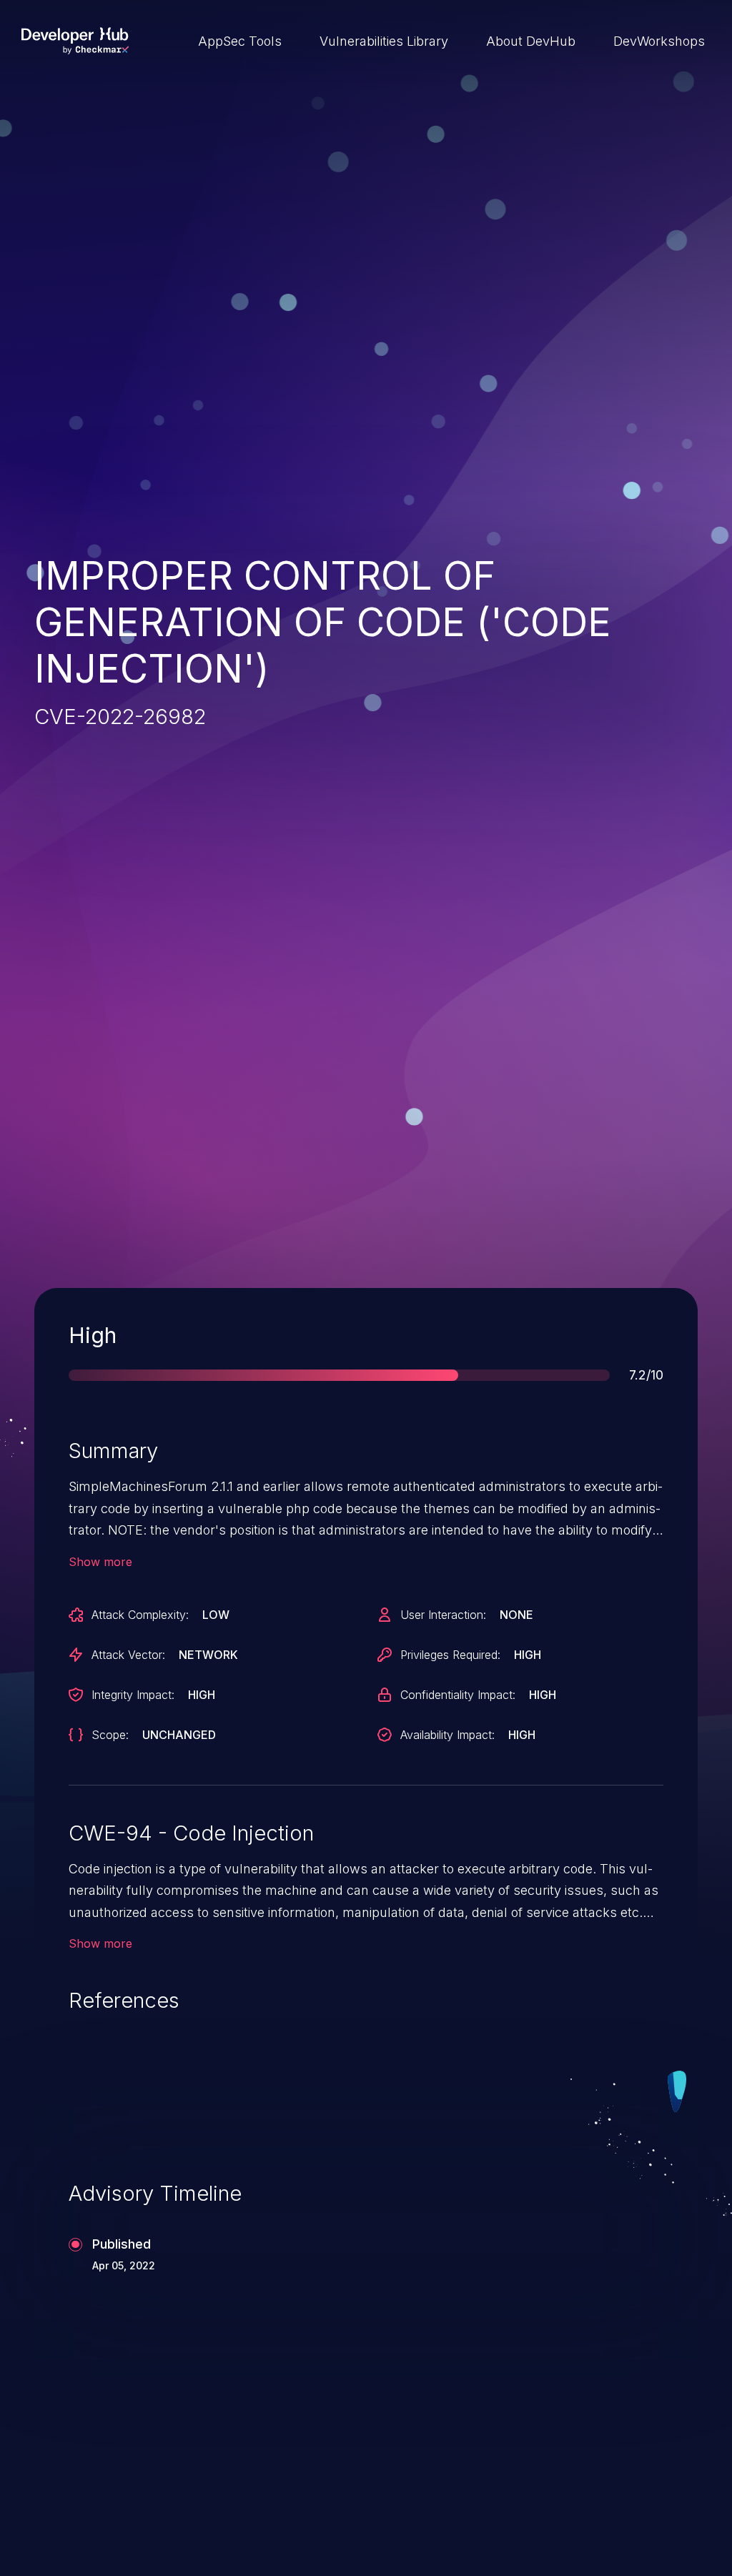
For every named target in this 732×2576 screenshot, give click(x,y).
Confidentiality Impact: (458, 1695)
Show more (100, 1562)
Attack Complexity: (140, 1615)
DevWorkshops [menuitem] (659, 41)
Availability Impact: (447, 1735)
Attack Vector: (128, 1655)
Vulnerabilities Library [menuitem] (384, 41)
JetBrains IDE (442, 2486)
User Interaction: (443, 1615)
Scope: (110, 1735)
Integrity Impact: (133, 1695)
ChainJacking (101, 2486)
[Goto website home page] (75, 41)
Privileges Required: (450, 1655)
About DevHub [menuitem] (531, 41)
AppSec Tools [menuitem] (240, 41)
